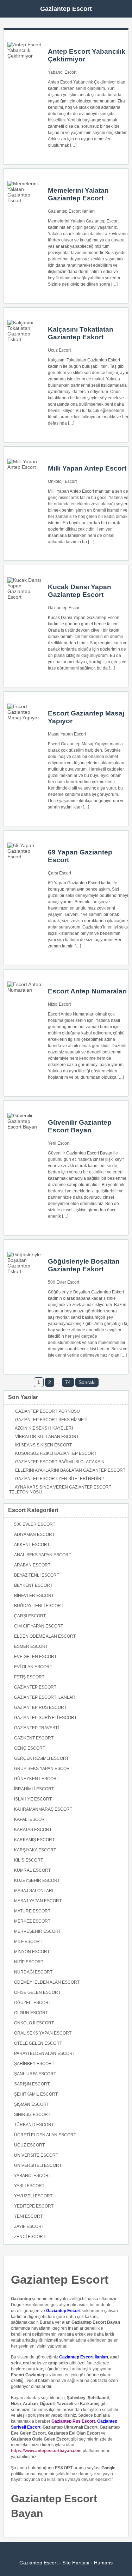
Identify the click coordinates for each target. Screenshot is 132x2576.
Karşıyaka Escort (35, 1850)
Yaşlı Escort (29, 2186)
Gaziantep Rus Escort (40, 1708)
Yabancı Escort (62, 72)
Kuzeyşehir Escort (37, 1881)
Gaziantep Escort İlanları (71, 211)
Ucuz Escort (59, 350)
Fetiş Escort (29, 1677)
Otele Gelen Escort (38, 2043)
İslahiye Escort (33, 1799)
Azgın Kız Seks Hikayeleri (44, 1428)
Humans (103, 2563)
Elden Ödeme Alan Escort (45, 1636)
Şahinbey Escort (34, 2064)
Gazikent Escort (34, 1738)
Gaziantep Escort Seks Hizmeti (51, 1420)
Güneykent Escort (37, 1779)
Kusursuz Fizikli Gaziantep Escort (56, 1453)
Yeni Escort (59, 1143)
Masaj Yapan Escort (67, 734)
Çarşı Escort (59, 873)
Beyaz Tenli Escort (37, 1575)
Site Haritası (76, 2563)
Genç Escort (30, 1748)
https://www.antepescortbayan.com (46, 2451)
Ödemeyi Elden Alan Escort (47, 1982)
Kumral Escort (32, 1870)
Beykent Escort (33, 1585)
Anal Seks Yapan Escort (43, 1555)
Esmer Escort (31, 1646)
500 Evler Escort (64, 1282)
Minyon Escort (32, 1952)
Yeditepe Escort (34, 2206)
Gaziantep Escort (66, 9)
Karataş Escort (33, 1830)
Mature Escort (32, 1911)
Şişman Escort (32, 2104)
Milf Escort (28, 1942)
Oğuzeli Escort (33, 2003)
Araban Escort (32, 1565)
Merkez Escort (32, 1921)
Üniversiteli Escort (38, 2165)
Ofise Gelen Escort (37, 1992)
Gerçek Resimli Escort (41, 1758)
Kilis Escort (29, 1860)
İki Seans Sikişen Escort (43, 1445)
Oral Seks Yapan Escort (43, 2033)
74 (68, 1382)
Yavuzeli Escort (33, 2196)
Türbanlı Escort (34, 2125)
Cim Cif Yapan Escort (39, 1626)
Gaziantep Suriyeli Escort (45, 1718)
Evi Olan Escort (33, 1667)
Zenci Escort (30, 2237)
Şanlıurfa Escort (35, 2074)
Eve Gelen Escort (35, 1657)
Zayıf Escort (29, 2226)
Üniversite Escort (36, 2155)
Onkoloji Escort (62, 481)
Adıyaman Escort (34, 1535)
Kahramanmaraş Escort (43, 1809)
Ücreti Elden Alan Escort (45, 2135)
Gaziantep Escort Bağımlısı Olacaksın (60, 1462)
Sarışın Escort (32, 2084)
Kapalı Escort (31, 1819)
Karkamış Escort (34, 1840)
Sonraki (87, 1382)
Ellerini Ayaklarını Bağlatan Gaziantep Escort (70, 1470)
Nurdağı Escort (33, 1972)
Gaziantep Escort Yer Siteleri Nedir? (59, 1479)
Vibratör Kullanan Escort (47, 1437)
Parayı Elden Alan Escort (45, 2054)
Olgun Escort (31, 2013)
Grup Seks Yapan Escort (43, 1769)
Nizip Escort (59, 1004)
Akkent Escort (32, 1545)
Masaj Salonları (34, 1891)
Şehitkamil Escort (36, 2094)
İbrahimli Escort (34, 1789)
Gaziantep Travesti (36, 1728)
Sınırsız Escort (32, 2115)
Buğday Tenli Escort (39, 1606)
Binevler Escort (34, 1596)
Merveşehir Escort (37, 1931)
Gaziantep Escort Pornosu (48, 1411)
